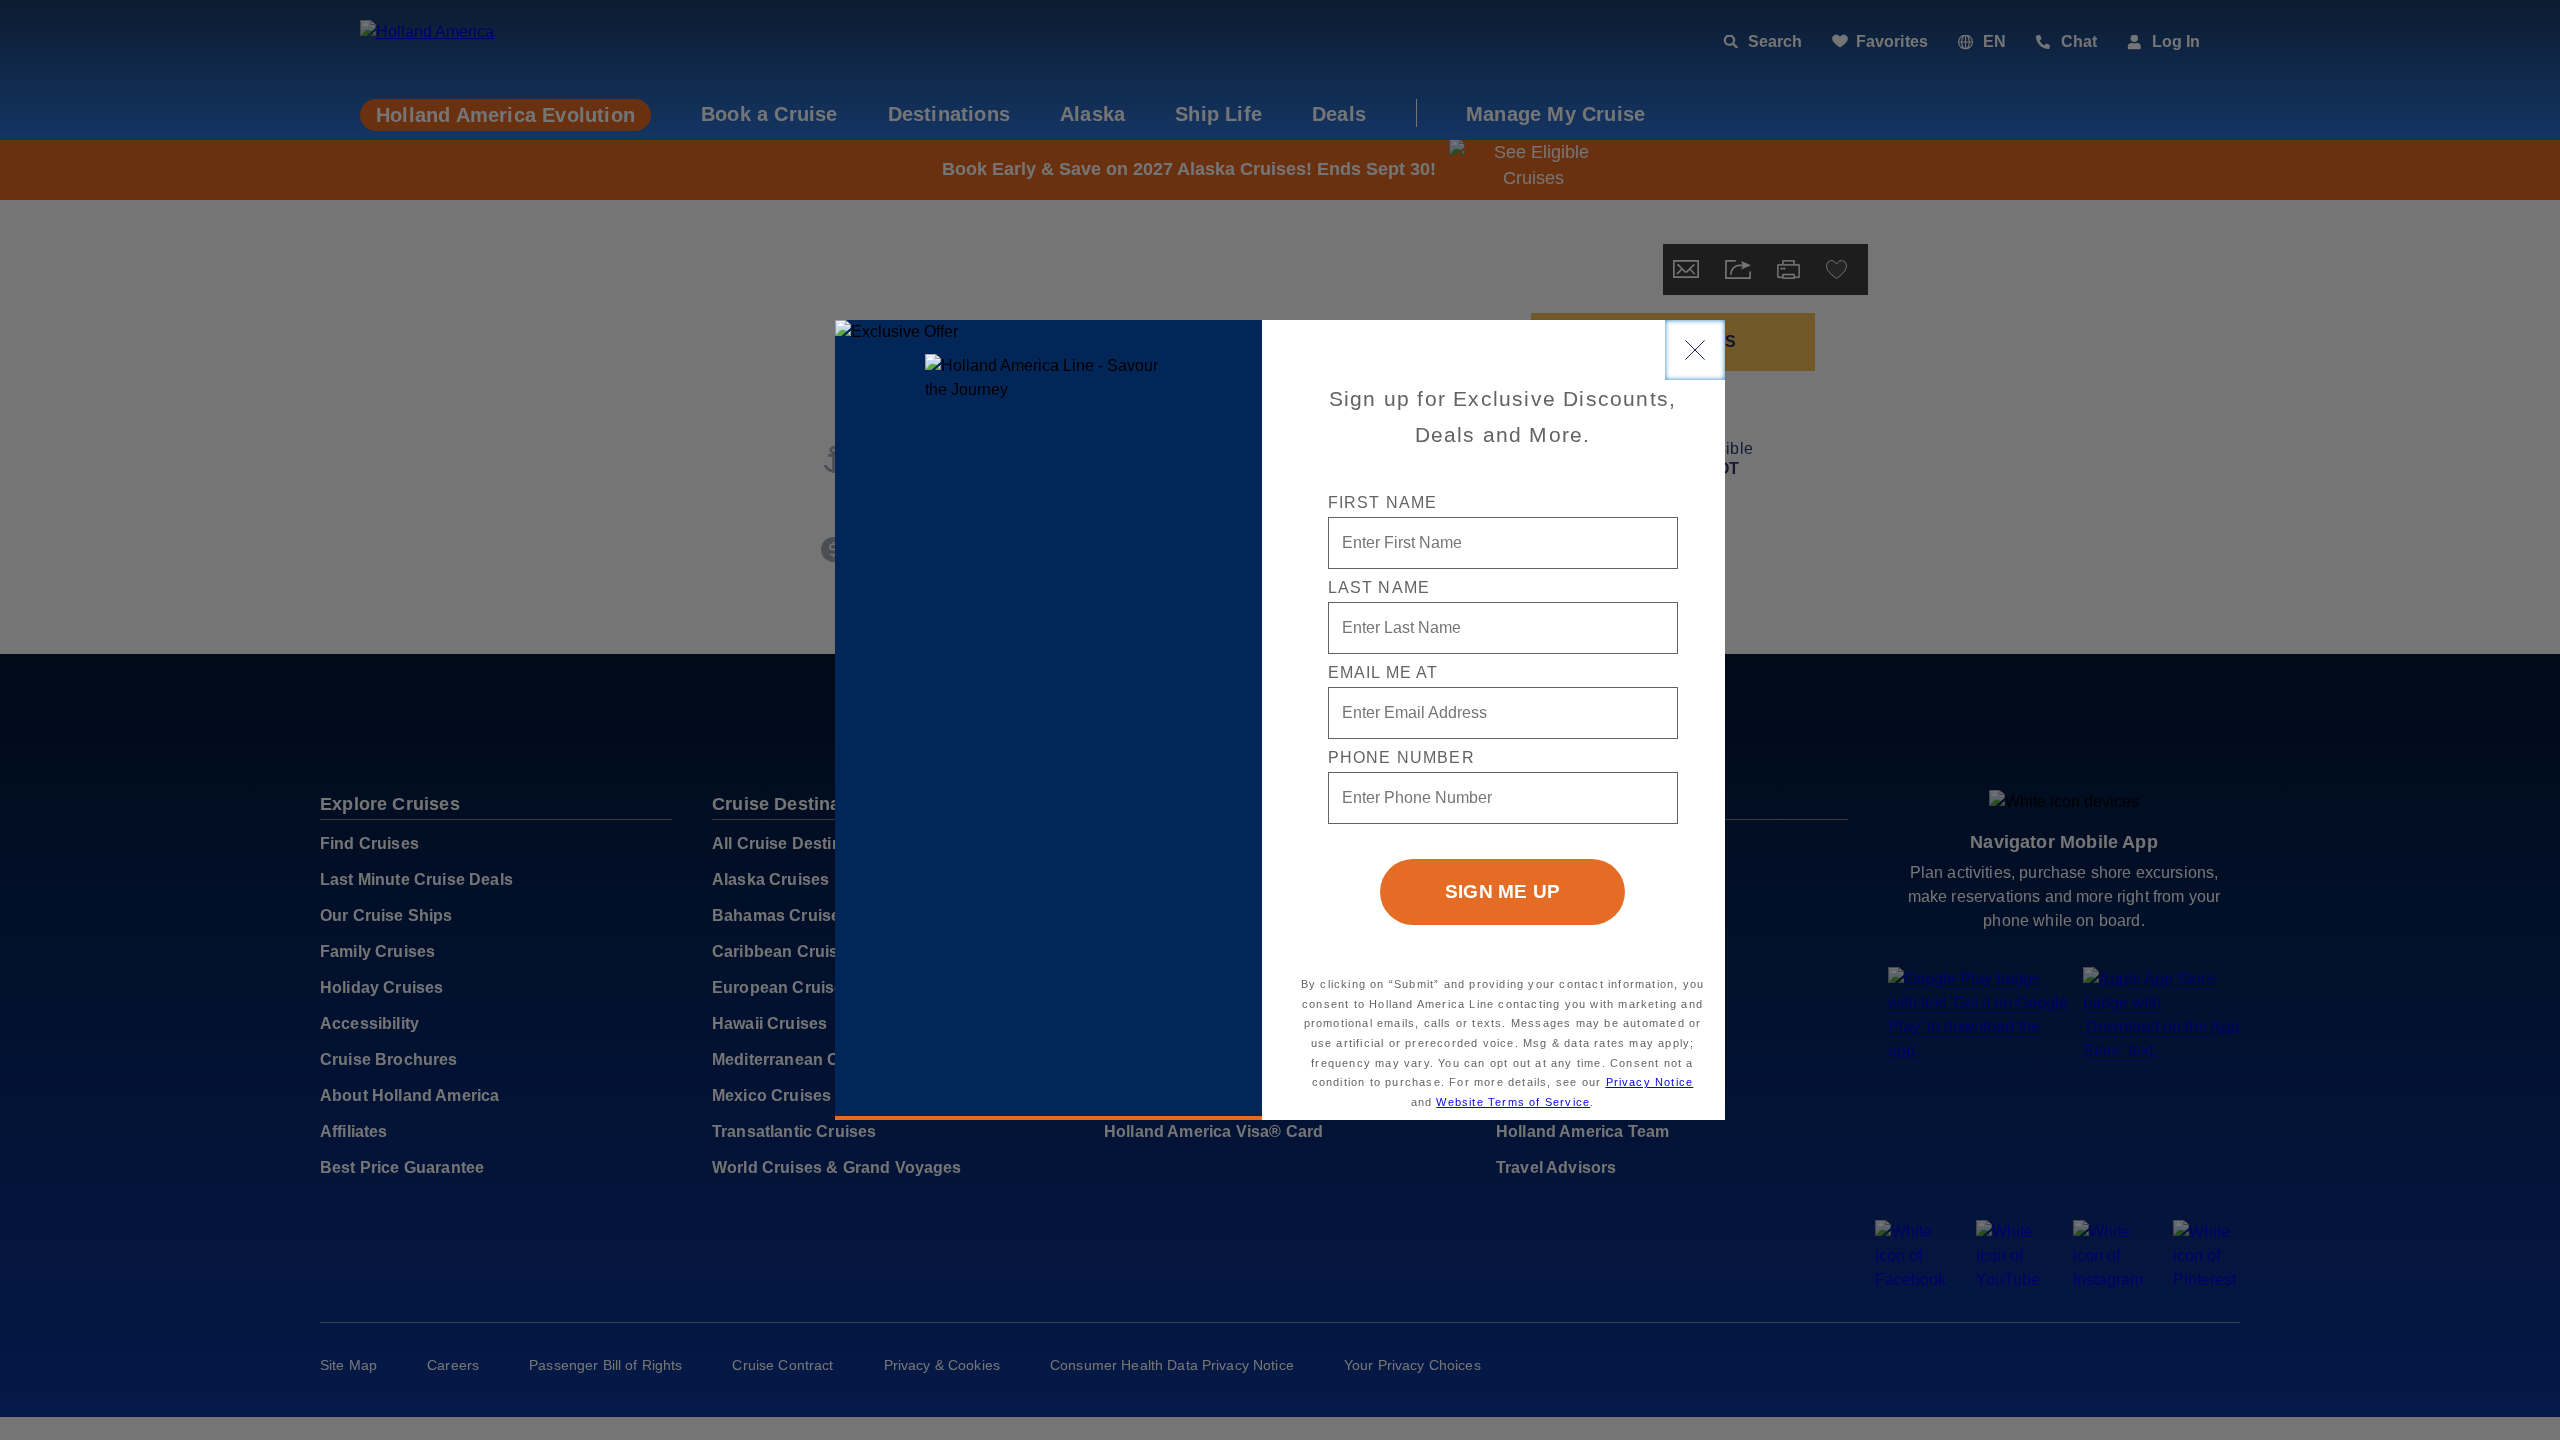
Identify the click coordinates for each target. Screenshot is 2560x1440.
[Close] (1695, 350)
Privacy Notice (1650, 1082)
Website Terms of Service (1513, 1102)
